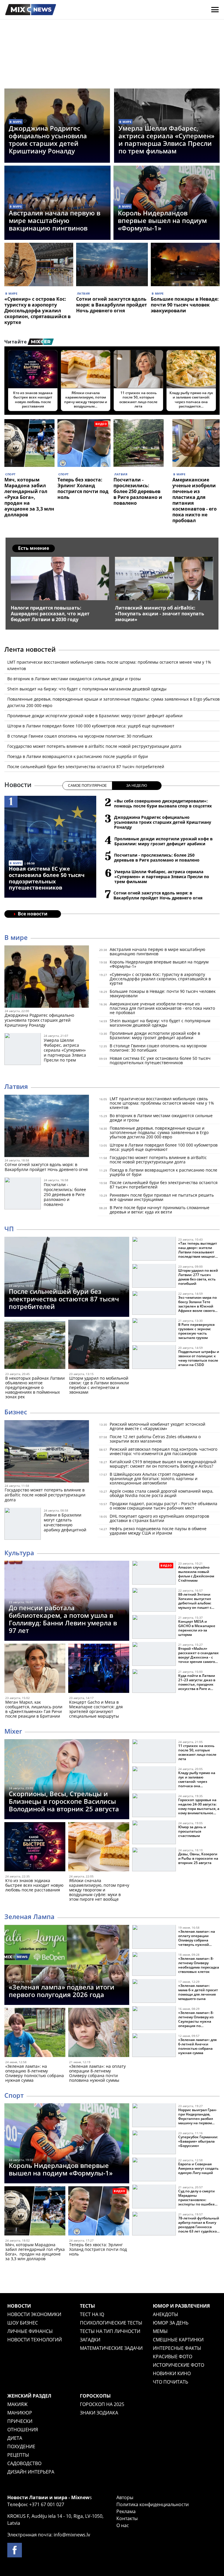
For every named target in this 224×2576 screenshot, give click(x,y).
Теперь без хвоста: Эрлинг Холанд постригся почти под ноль (83, 488)
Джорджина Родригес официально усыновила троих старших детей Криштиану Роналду (48, 139)
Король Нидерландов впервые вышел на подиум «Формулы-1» (162, 220)
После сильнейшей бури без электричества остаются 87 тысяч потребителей (86, 767)
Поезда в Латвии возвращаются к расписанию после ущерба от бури (78, 756)
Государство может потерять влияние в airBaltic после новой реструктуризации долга (94, 746)
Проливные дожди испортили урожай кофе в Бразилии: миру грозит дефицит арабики (95, 716)
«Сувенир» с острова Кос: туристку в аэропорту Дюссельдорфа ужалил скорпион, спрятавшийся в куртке (37, 311)
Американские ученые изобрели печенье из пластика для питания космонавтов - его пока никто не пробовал (195, 500)
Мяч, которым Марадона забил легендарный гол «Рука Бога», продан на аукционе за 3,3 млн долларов (29, 497)
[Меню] (215, 10)
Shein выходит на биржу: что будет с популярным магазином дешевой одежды (87, 689)
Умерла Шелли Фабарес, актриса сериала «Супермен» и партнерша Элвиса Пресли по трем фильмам (166, 139)
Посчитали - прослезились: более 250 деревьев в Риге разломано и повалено (138, 491)
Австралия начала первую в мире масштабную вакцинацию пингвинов (55, 220)
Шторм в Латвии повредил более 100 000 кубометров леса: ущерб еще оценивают (91, 726)
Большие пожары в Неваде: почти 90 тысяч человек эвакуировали (185, 305)
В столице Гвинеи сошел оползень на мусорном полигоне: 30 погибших (80, 736)
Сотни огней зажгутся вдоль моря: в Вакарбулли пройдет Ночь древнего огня (112, 305)
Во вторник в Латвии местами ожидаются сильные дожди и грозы (74, 679)
